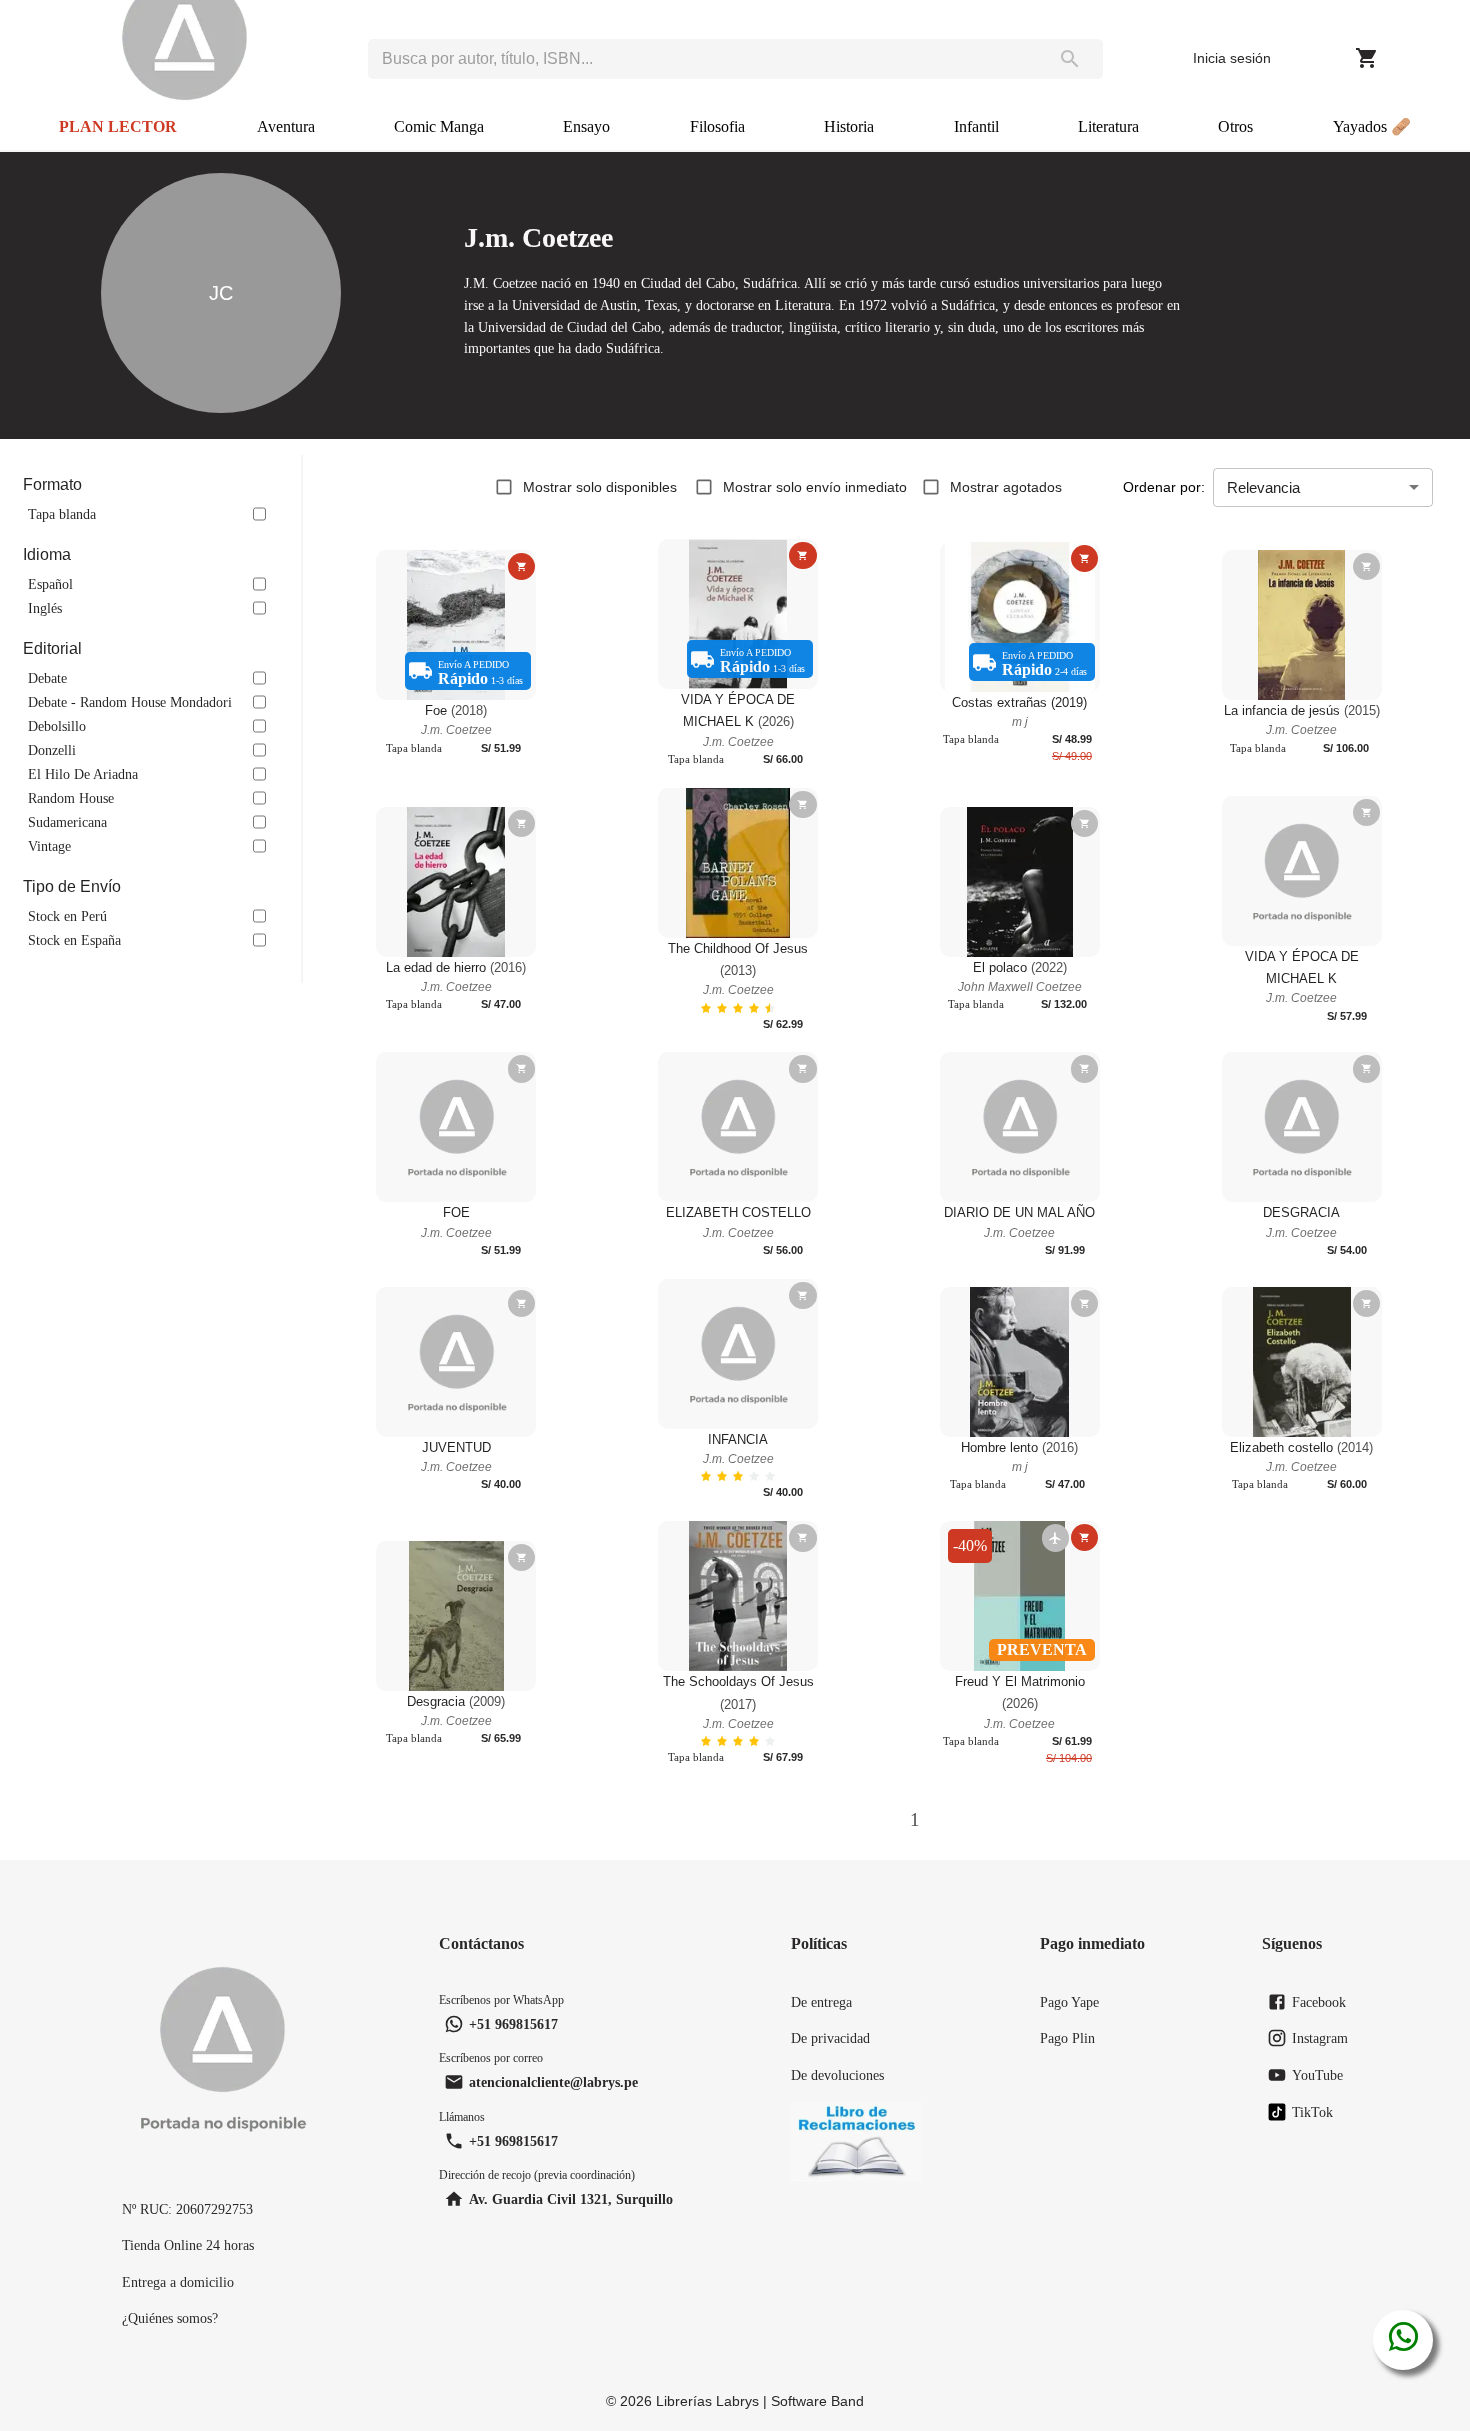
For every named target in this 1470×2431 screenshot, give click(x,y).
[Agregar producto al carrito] (521, 566)
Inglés (45, 608)
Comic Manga (439, 126)
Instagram (1320, 2038)
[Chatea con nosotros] (1403, 2340)
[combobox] (702, 59)
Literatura (1108, 126)
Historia (849, 126)
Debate (47, 678)
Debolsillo (57, 726)
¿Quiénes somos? (170, 2318)
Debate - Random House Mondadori (130, 702)
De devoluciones (837, 2075)
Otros (1235, 126)
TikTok (1312, 2112)
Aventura (286, 126)
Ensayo (586, 126)
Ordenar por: (1164, 487)
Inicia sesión (1232, 58)
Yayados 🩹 (1372, 126)
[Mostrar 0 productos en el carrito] (1367, 58)
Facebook (1319, 2002)
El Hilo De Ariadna (83, 774)
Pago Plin (1067, 2038)
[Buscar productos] (1070, 59)
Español (50, 584)
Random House (71, 798)
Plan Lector (118, 126)
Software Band (817, 2401)
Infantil (976, 126)
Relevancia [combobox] (1263, 487)
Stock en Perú (67, 916)
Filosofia (717, 126)
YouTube (1317, 2075)
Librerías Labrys (707, 2401)
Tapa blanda (62, 514)
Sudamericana (67, 822)
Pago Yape (1069, 2002)
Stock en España (74, 940)
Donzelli (52, 750)
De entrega (821, 2002)
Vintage (49, 846)
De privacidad (830, 2038)
